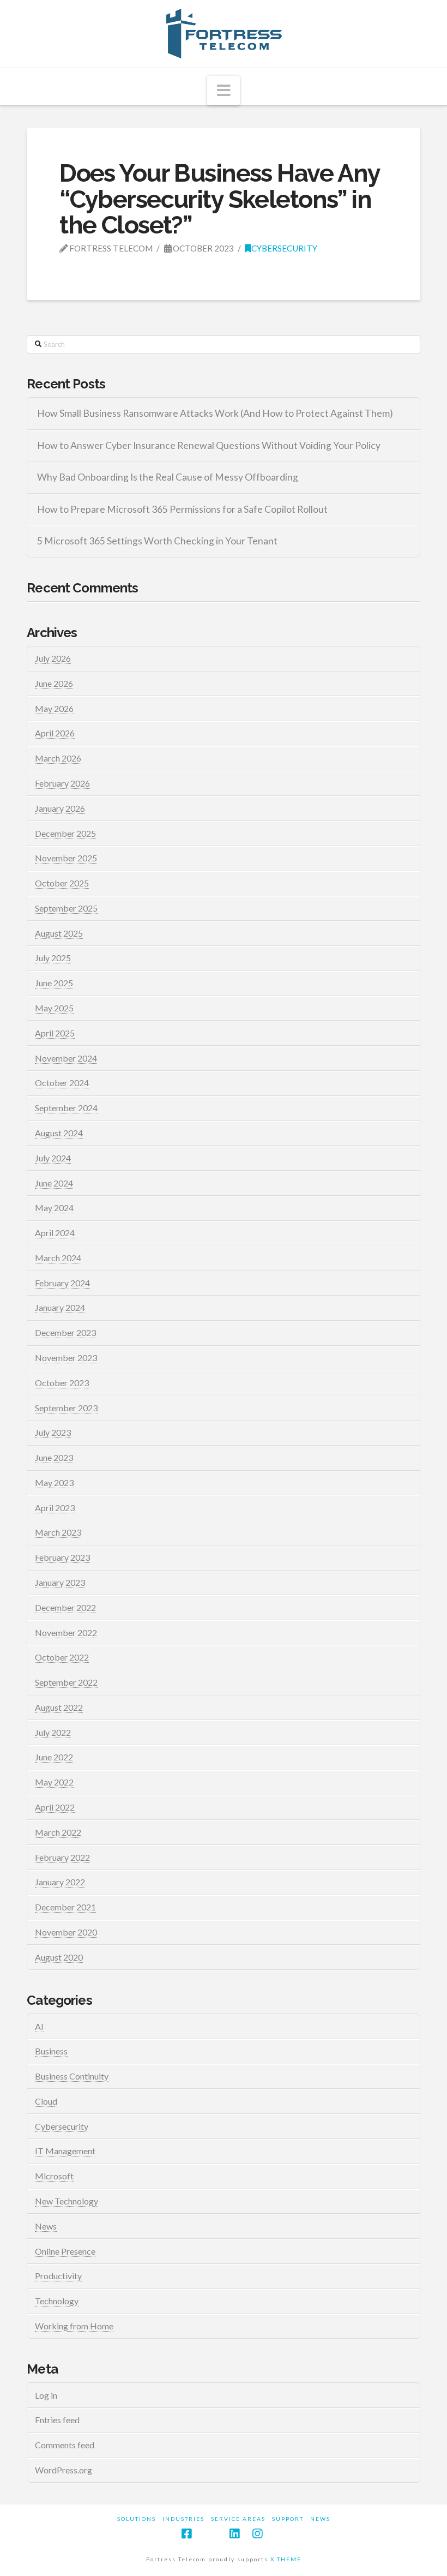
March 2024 (58, 1258)
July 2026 (53, 658)
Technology (57, 2301)
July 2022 (53, 1732)
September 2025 (66, 908)
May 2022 (54, 1782)
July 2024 (53, 1158)
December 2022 (65, 1607)
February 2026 (62, 783)
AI (39, 2026)
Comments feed (65, 2445)
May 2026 (54, 708)
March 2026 (58, 758)
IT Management (65, 2151)
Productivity (58, 2276)
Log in (46, 2395)
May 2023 (54, 1482)
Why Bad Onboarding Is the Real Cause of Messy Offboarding (168, 477)
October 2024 (62, 1083)
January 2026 (60, 808)
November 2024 (66, 1058)
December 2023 (65, 1332)
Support (288, 2519)
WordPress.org (64, 2470)
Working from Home (74, 2326)
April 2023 (55, 1508)
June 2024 (54, 1183)
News (46, 2226)
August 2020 (59, 1957)
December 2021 (65, 1907)
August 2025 (59, 933)
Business (51, 2051)
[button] (224, 91)
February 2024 (62, 1283)
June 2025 (54, 983)
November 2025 (66, 858)
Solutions (137, 2519)
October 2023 (62, 1383)
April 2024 (55, 1233)
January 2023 (60, 1582)
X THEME (286, 2559)
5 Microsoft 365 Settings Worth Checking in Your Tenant (157, 541)
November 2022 (66, 1633)
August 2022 (59, 1707)
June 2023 (54, 1457)
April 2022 (55, 1807)
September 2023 (66, 1408)
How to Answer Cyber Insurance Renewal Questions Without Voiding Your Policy (209, 445)
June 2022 (54, 1757)
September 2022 (66, 1682)
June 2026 (54, 683)
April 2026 (55, 733)
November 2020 (66, 1932)
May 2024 (54, 1208)
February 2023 (62, 1557)
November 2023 (66, 1358)
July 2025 (53, 958)
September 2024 (66, 1108)
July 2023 (53, 1432)
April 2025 (55, 1033)
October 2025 (62, 883)
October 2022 (62, 1657)
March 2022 (58, 1832)
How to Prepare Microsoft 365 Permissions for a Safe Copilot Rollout (182, 509)
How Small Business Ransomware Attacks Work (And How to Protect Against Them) (215, 413)
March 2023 (58, 1532)
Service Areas (238, 2519)
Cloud (46, 2101)
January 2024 (60, 1307)
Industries (183, 2519)
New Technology (67, 2201)
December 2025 (65, 833)
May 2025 (54, 1008)
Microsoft (54, 2176)
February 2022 (62, 1857)
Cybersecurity (284, 248)
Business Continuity (72, 2076)
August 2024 (59, 1133)
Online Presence (65, 2251)
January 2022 (60, 1882)
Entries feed (57, 2420)
